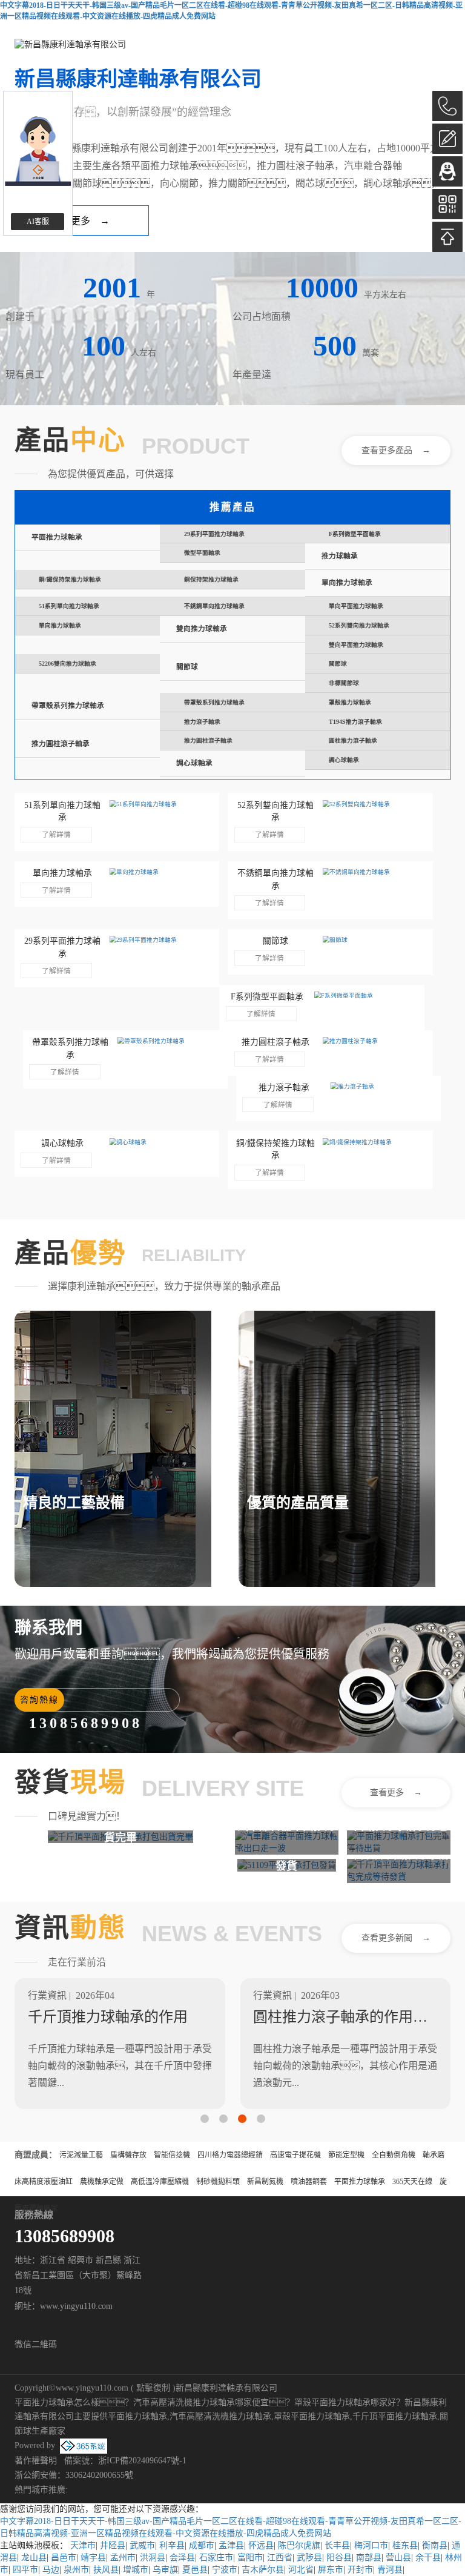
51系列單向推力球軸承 (69, 606)
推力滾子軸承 (202, 722)
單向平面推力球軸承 (356, 606)
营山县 (398, 2558)
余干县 (428, 2558)
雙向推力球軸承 (202, 629)
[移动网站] (447, 204)
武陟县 (309, 2558)
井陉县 (113, 2545)
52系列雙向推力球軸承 (359, 625)
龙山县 (34, 2558)
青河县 (390, 2570)
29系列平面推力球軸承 (214, 534)
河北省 (301, 2570)
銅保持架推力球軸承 (211, 579)
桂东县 (405, 2545)
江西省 (280, 2558)
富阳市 (250, 2558)
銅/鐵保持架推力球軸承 (70, 579)
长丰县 (337, 2545)
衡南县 (435, 2545)
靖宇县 (93, 2558)
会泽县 (182, 2558)
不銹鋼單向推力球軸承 (214, 606)
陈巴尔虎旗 (299, 2545)
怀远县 (261, 2545)
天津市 (83, 2545)
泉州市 (76, 2570)
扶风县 (106, 2570)
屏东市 (331, 2570)
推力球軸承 (340, 556)
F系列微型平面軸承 (355, 534)
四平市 (25, 2570)
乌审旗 (165, 2570)
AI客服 (38, 222)
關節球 (187, 667)
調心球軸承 (194, 763)
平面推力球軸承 (57, 538)
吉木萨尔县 (263, 2570)
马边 (51, 2570)
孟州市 (123, 2558)
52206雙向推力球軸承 (68, 664)
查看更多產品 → (396, 450)
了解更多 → (81, 221)
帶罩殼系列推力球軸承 (68, 706)
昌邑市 (64, 2558)
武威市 (142, 2545)
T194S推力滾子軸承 (355, 722)
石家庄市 (216, 2558)
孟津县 (231, 2545)
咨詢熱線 (39, 1700)
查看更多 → (396, 1793)
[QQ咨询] (447, 171)
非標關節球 (344, 683)
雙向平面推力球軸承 (356, 645)
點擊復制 (153, 2388)
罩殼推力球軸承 (350, 702)
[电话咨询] (447, 106)
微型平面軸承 (202, 553)
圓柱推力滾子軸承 (353, 740)
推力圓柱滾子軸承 (61, 744)
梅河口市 (371, 2545)
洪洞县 (153, 2558)
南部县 (369, 2558)
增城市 (136, 2570)
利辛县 (172, 2545)
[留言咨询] (447, 139)
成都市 (202, 2545)
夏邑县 (195, 2570)
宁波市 (225, 2570)
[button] (205, 2119)
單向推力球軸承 (347, 583)
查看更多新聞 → (396, 1938)
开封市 (360, 2570)
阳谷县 (339, 2558)
